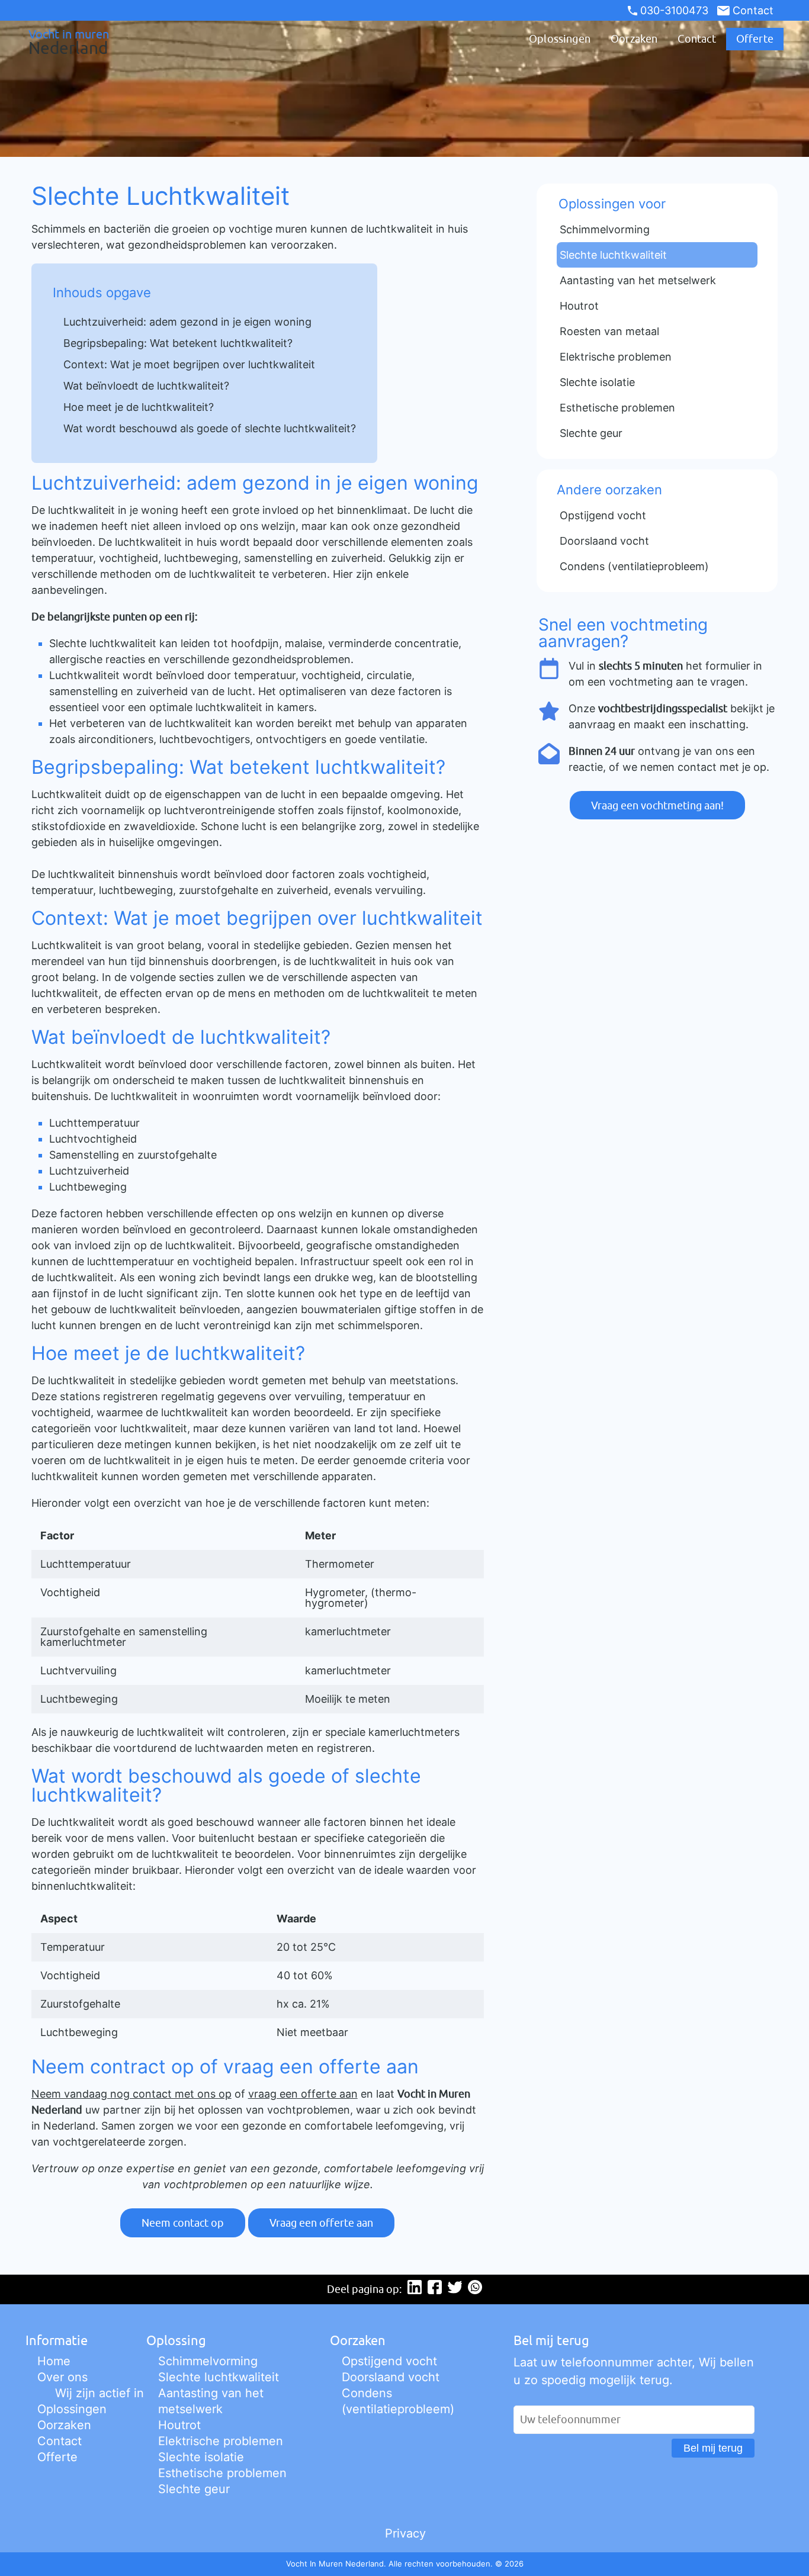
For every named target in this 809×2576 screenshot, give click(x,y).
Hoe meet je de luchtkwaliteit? (139, 407)
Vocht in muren (69, 41)
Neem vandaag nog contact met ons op (131, 2094)
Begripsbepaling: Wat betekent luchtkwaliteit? (178, 343)
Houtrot (179, 2425)
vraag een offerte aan (303, 2094)
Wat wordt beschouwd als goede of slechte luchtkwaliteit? (210, 428)
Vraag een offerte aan (321, 2223)
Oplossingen (560, 39)
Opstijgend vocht (389, 2361)
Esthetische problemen (222, 2473)
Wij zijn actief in (99, 2393)
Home (54, 2361)
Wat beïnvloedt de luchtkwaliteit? (146, 386)
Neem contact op (183, 2223)
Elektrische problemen (221, 2441)
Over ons (62, 2377)
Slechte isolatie (201, 2457)
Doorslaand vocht (391, 2377)
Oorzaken (634, 39)
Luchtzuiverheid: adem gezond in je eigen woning (187, 322)
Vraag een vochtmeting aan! (657, 805)
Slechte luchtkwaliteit (219, 2377)
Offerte (755, 39)
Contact (753, 10)
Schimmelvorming (208, 2361)
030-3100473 (674, 10)
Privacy (405, 2533)
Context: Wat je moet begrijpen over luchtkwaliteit (189, 364)
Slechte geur (194, 2489)
